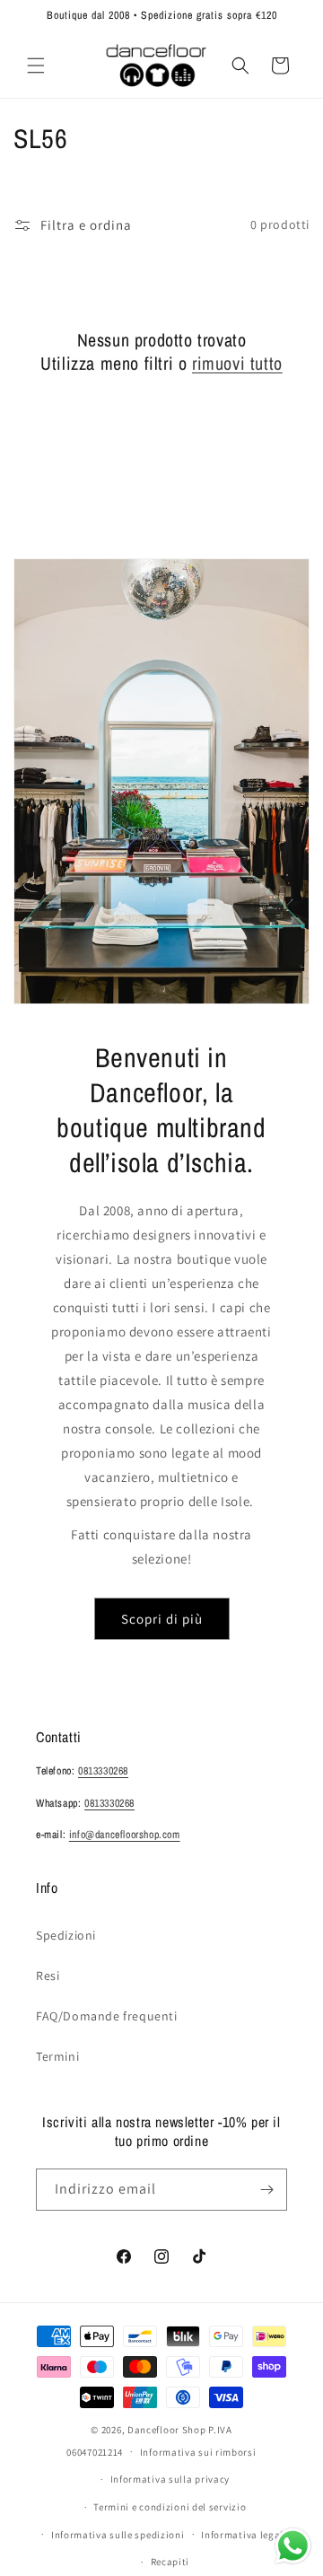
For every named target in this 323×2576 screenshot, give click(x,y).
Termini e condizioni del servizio (170, 2507)
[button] (36, 66)
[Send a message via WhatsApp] (293, 2546)
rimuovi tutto (237, 364)
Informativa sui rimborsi (198, 2452)
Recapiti (170, 2562)
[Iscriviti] (266, 2190)
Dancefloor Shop (167, 2430)
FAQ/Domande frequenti (107, 2016)
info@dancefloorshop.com (125, 1835)
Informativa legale (245, 2535)
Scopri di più (162, 1619)
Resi (48, 1976)
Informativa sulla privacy (170, 2479)
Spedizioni (66, 1935)
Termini (57, 2056)
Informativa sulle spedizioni (118, 2535)
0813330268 (103, 1771)
